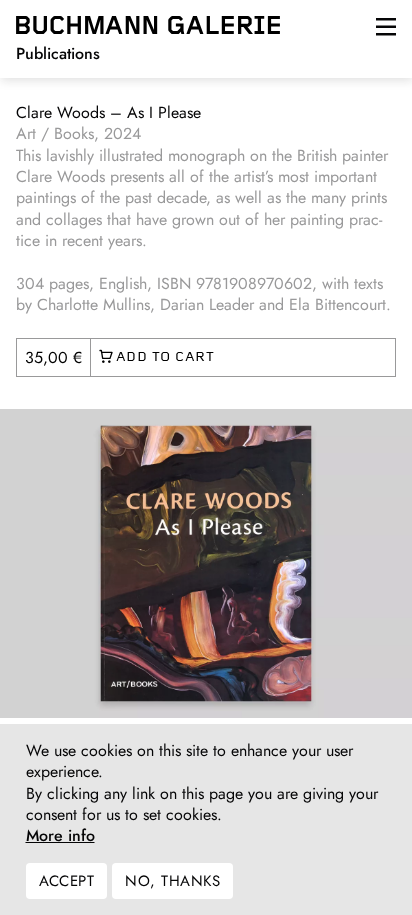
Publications (58, 53)
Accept (67, 881)
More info (60, 836)
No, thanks (172, 881)
